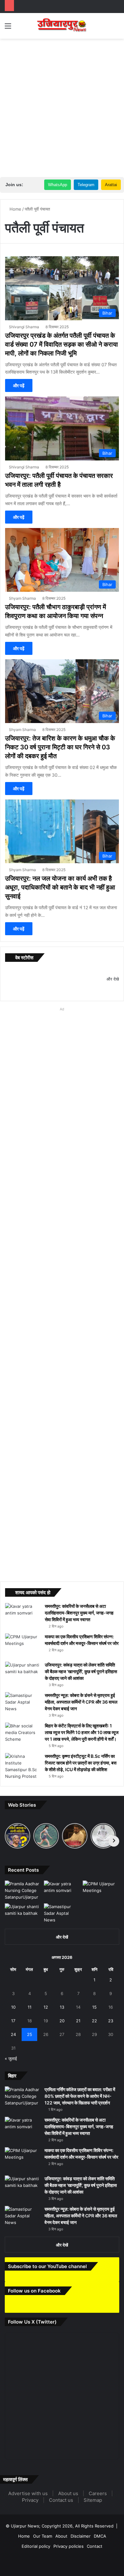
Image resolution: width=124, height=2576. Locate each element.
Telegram (86, 185)
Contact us (61, 2517)
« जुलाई (11, 2058)
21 (78, 2021)
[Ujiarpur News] (62, 26)
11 (30, 2007)
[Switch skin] (105, 28)
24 (13, 2034)
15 (94, 2007)
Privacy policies (69, 2563)
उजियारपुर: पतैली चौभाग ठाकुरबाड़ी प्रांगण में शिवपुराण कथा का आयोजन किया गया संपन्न (55, 611)
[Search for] (116, 28)
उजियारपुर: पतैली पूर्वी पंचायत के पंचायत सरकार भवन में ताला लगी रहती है (59, 480)
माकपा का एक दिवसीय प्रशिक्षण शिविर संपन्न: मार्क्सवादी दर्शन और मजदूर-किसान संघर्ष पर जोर (82, 1640)
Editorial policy (36, 2563)
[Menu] (8, 28)
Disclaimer (81, 2553)
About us (68, 2511)
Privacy (30, 2517)
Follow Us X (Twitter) (34, 2339)
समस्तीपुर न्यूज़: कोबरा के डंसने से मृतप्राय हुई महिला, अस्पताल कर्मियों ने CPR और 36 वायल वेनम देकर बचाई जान (81, 1702)
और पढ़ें (19, 385)
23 (111, 2021)
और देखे (113, 979)
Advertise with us (28, 2511)
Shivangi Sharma (24, 327)
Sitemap (93, 2517)
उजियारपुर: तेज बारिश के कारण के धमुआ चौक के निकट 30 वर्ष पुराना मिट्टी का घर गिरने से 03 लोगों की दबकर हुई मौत (60, 747)
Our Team (43, 2553)
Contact (95, 2563)
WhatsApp (58, 185)
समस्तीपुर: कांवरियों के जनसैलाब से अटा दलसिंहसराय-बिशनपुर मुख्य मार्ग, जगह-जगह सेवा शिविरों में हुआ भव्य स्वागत (79, 1613)
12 (46, 2007)
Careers (98, 2511)
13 (62, 2007)
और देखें (62, 1937)
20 (62, 2021)
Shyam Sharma (22, 598)
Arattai (111, 185)
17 (13, 2021)
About (61, 2553)
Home (15, 209)
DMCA (100, 2553)
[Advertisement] (62, 107)
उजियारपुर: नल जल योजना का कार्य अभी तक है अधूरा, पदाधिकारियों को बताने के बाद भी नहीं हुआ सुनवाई (60, 887)
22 (94, 2021)
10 (13, 2007)
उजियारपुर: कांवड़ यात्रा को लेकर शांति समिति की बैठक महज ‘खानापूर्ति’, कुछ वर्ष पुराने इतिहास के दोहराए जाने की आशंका (82, 1672)
